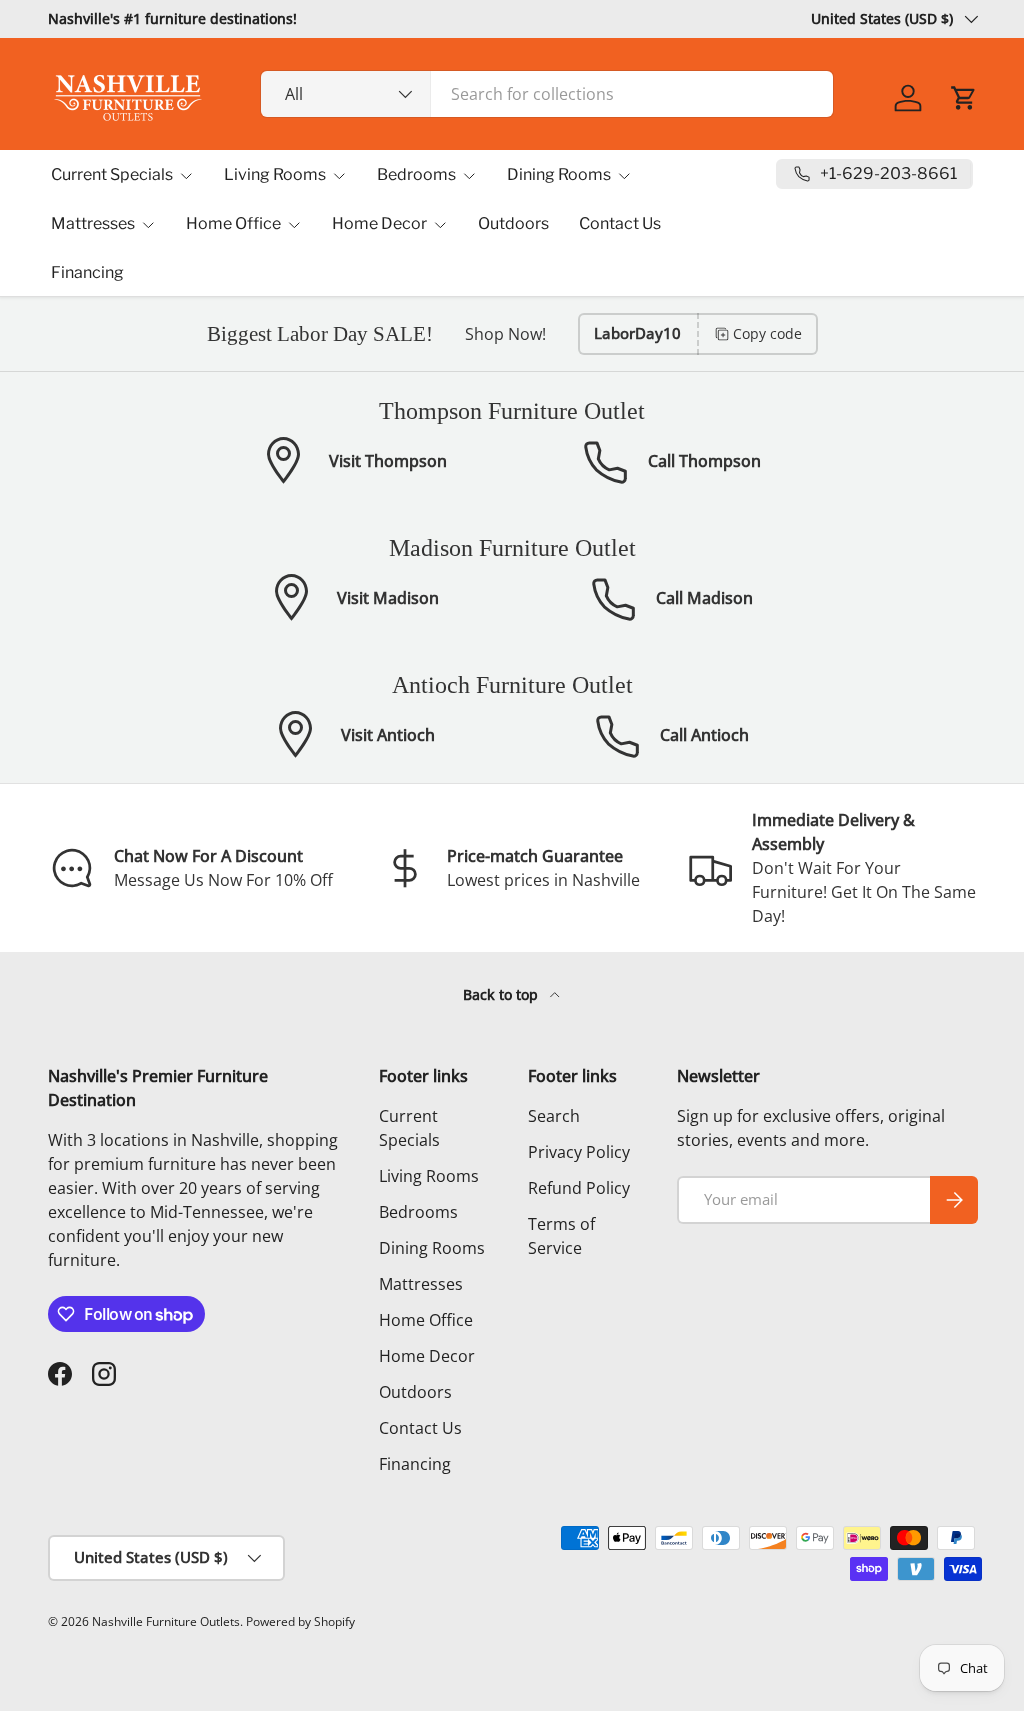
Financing (87, 272)
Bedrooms (418, 1212)
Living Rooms (429, 1176)
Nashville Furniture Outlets (166, 1621)
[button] (964, 98)
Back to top (502, 994)
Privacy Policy (579, 1152)
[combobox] (547, 94)
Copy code (767, 333)
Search (554, 1116)
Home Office (426, 1320)
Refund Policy (579, 1188)
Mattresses (421, 1284)
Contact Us (620, 223)
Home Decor (427, 1356)
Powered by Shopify (300, 1621)
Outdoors (513, 223)
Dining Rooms (432, 1248)
